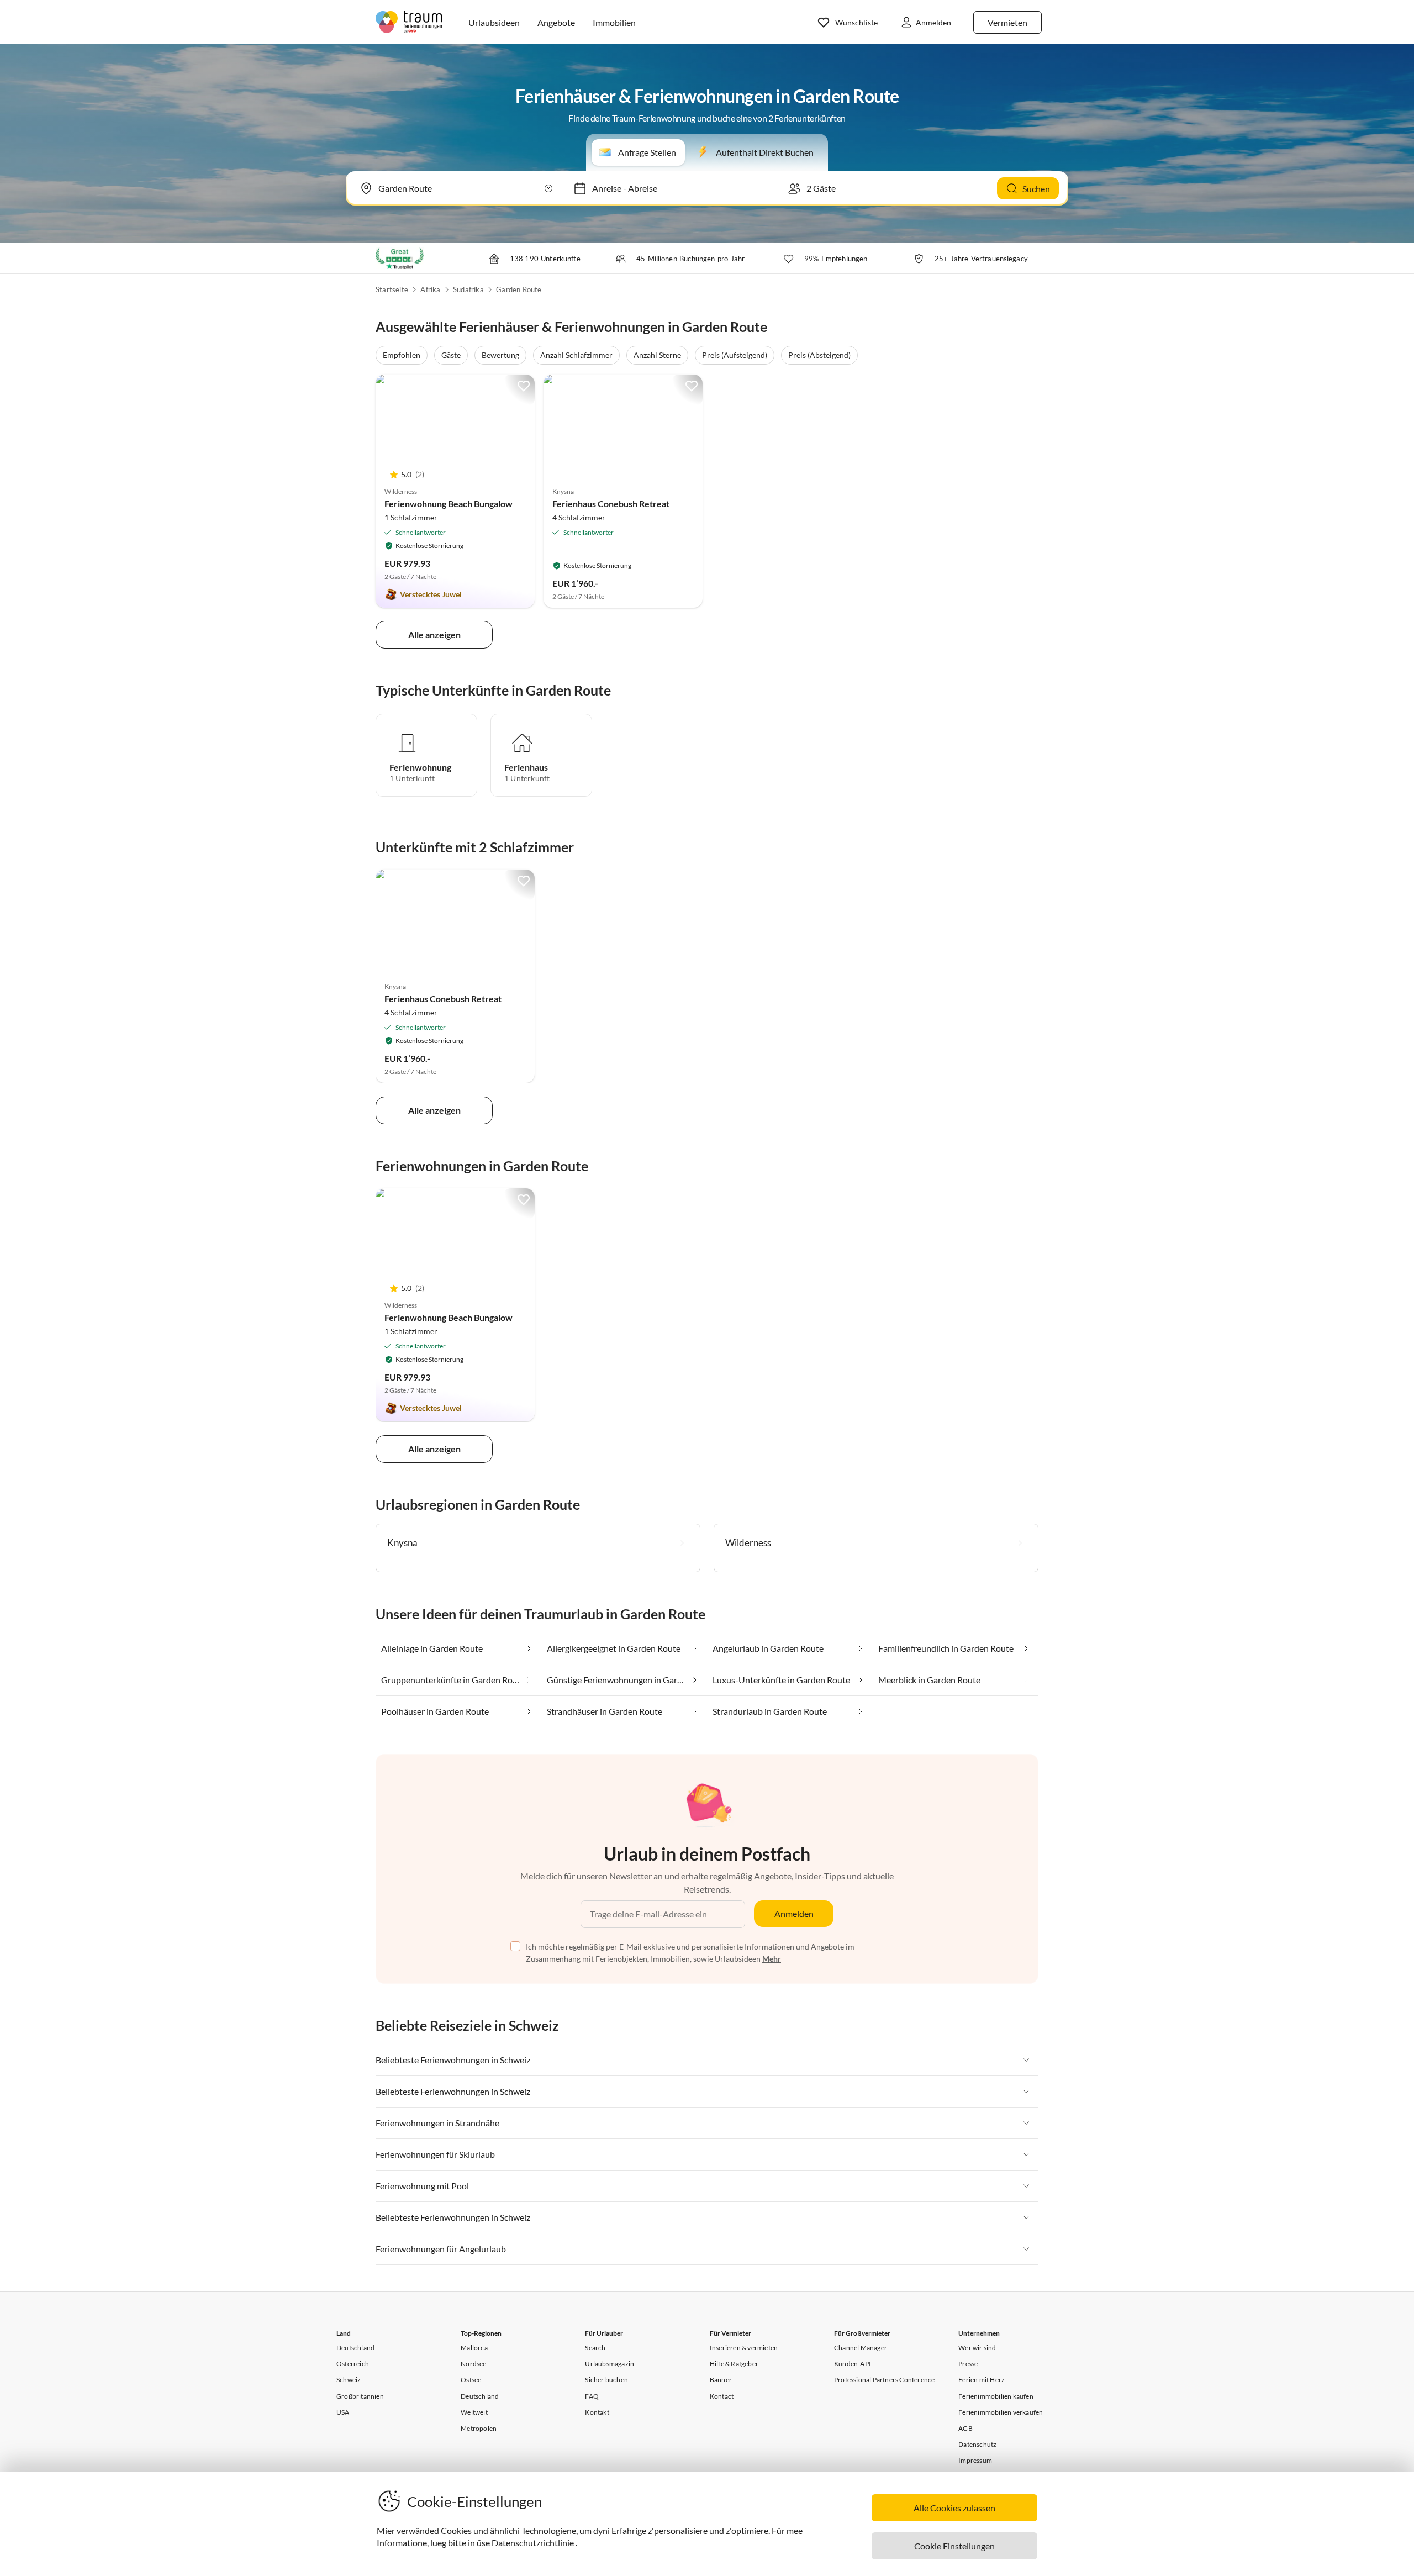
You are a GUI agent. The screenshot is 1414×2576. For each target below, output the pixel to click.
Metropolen (479, 2428)
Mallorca (474, 2348)
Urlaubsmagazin (610, 2364)
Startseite (392, 289)
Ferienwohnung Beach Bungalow (449, 504)
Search (595, 2348)
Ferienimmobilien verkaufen (1001, 2412)
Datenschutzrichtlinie (533, 2543)
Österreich (353, 2364)
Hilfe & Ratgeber (734, 2364)
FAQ (592, 2396)
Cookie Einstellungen (954, 2546)
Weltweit (474, 2412)
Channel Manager (861, 2348)
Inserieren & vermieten (744, 2348)
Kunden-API (853, 2364)
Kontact (722, 2396)
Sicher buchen (606, 2380)
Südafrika (468, 289)
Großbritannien (360, 2396)
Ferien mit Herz (982, 2380)
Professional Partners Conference (884, 2380)
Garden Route (519, 289)
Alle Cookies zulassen (954, 2508)
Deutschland (355, 2348)
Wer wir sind (977, 2348)
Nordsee (473, 2364)
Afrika (430, 289)
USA (343, 2412)
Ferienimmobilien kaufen (996, 2396)
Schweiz (349, 2380)
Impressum (975, 2460)
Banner (721, 2380)
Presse (968, 2364)
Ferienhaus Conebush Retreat (611, 504)
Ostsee (471, 2380)
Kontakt (597, 2412)
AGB (965, 2428)
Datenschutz (977, 2444)
